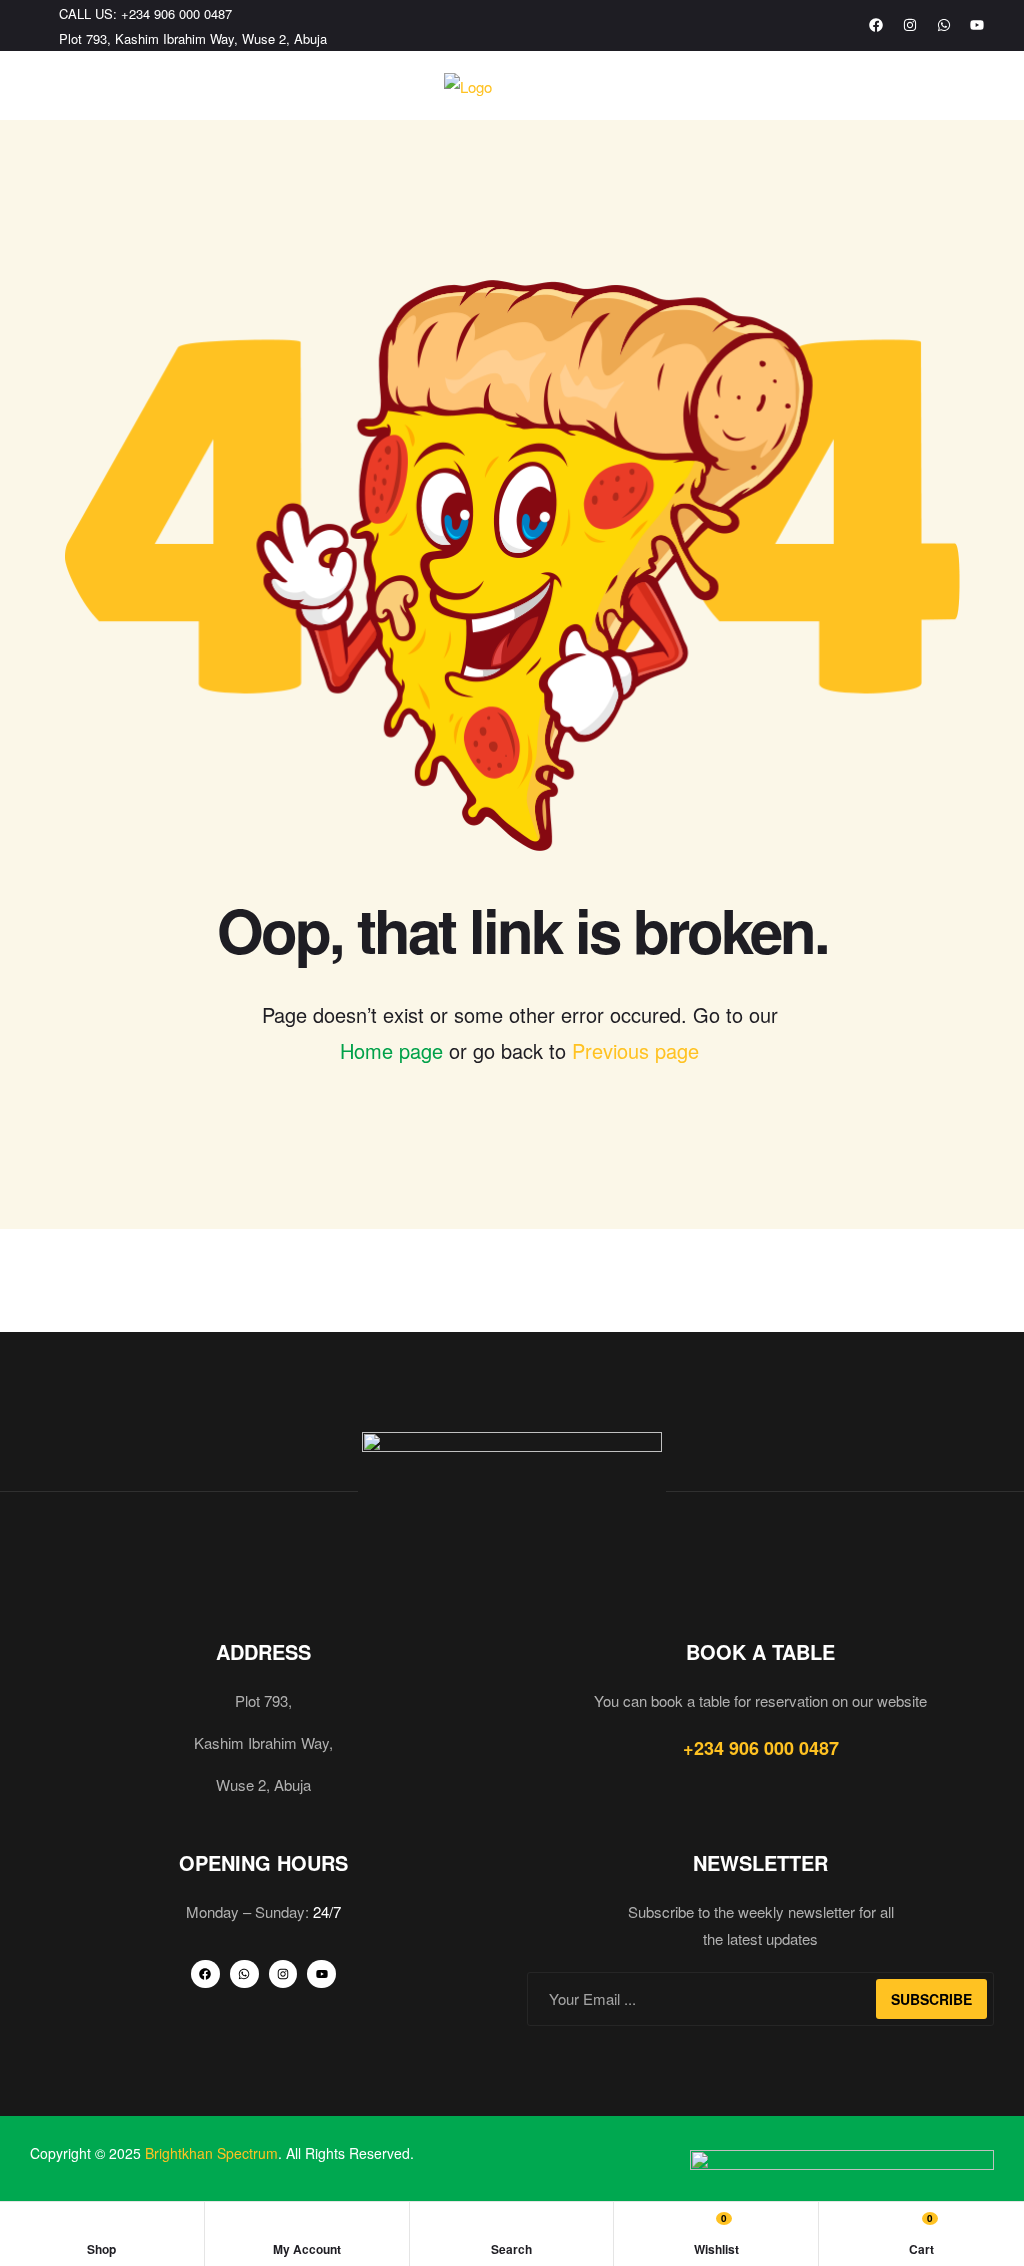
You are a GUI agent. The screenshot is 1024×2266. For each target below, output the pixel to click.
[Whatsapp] (944, 26)
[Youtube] (977, 26)
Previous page (635, 1050)
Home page (391, 1050)
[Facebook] (877, 26)
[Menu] (38, 86)
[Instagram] (910, 26)
